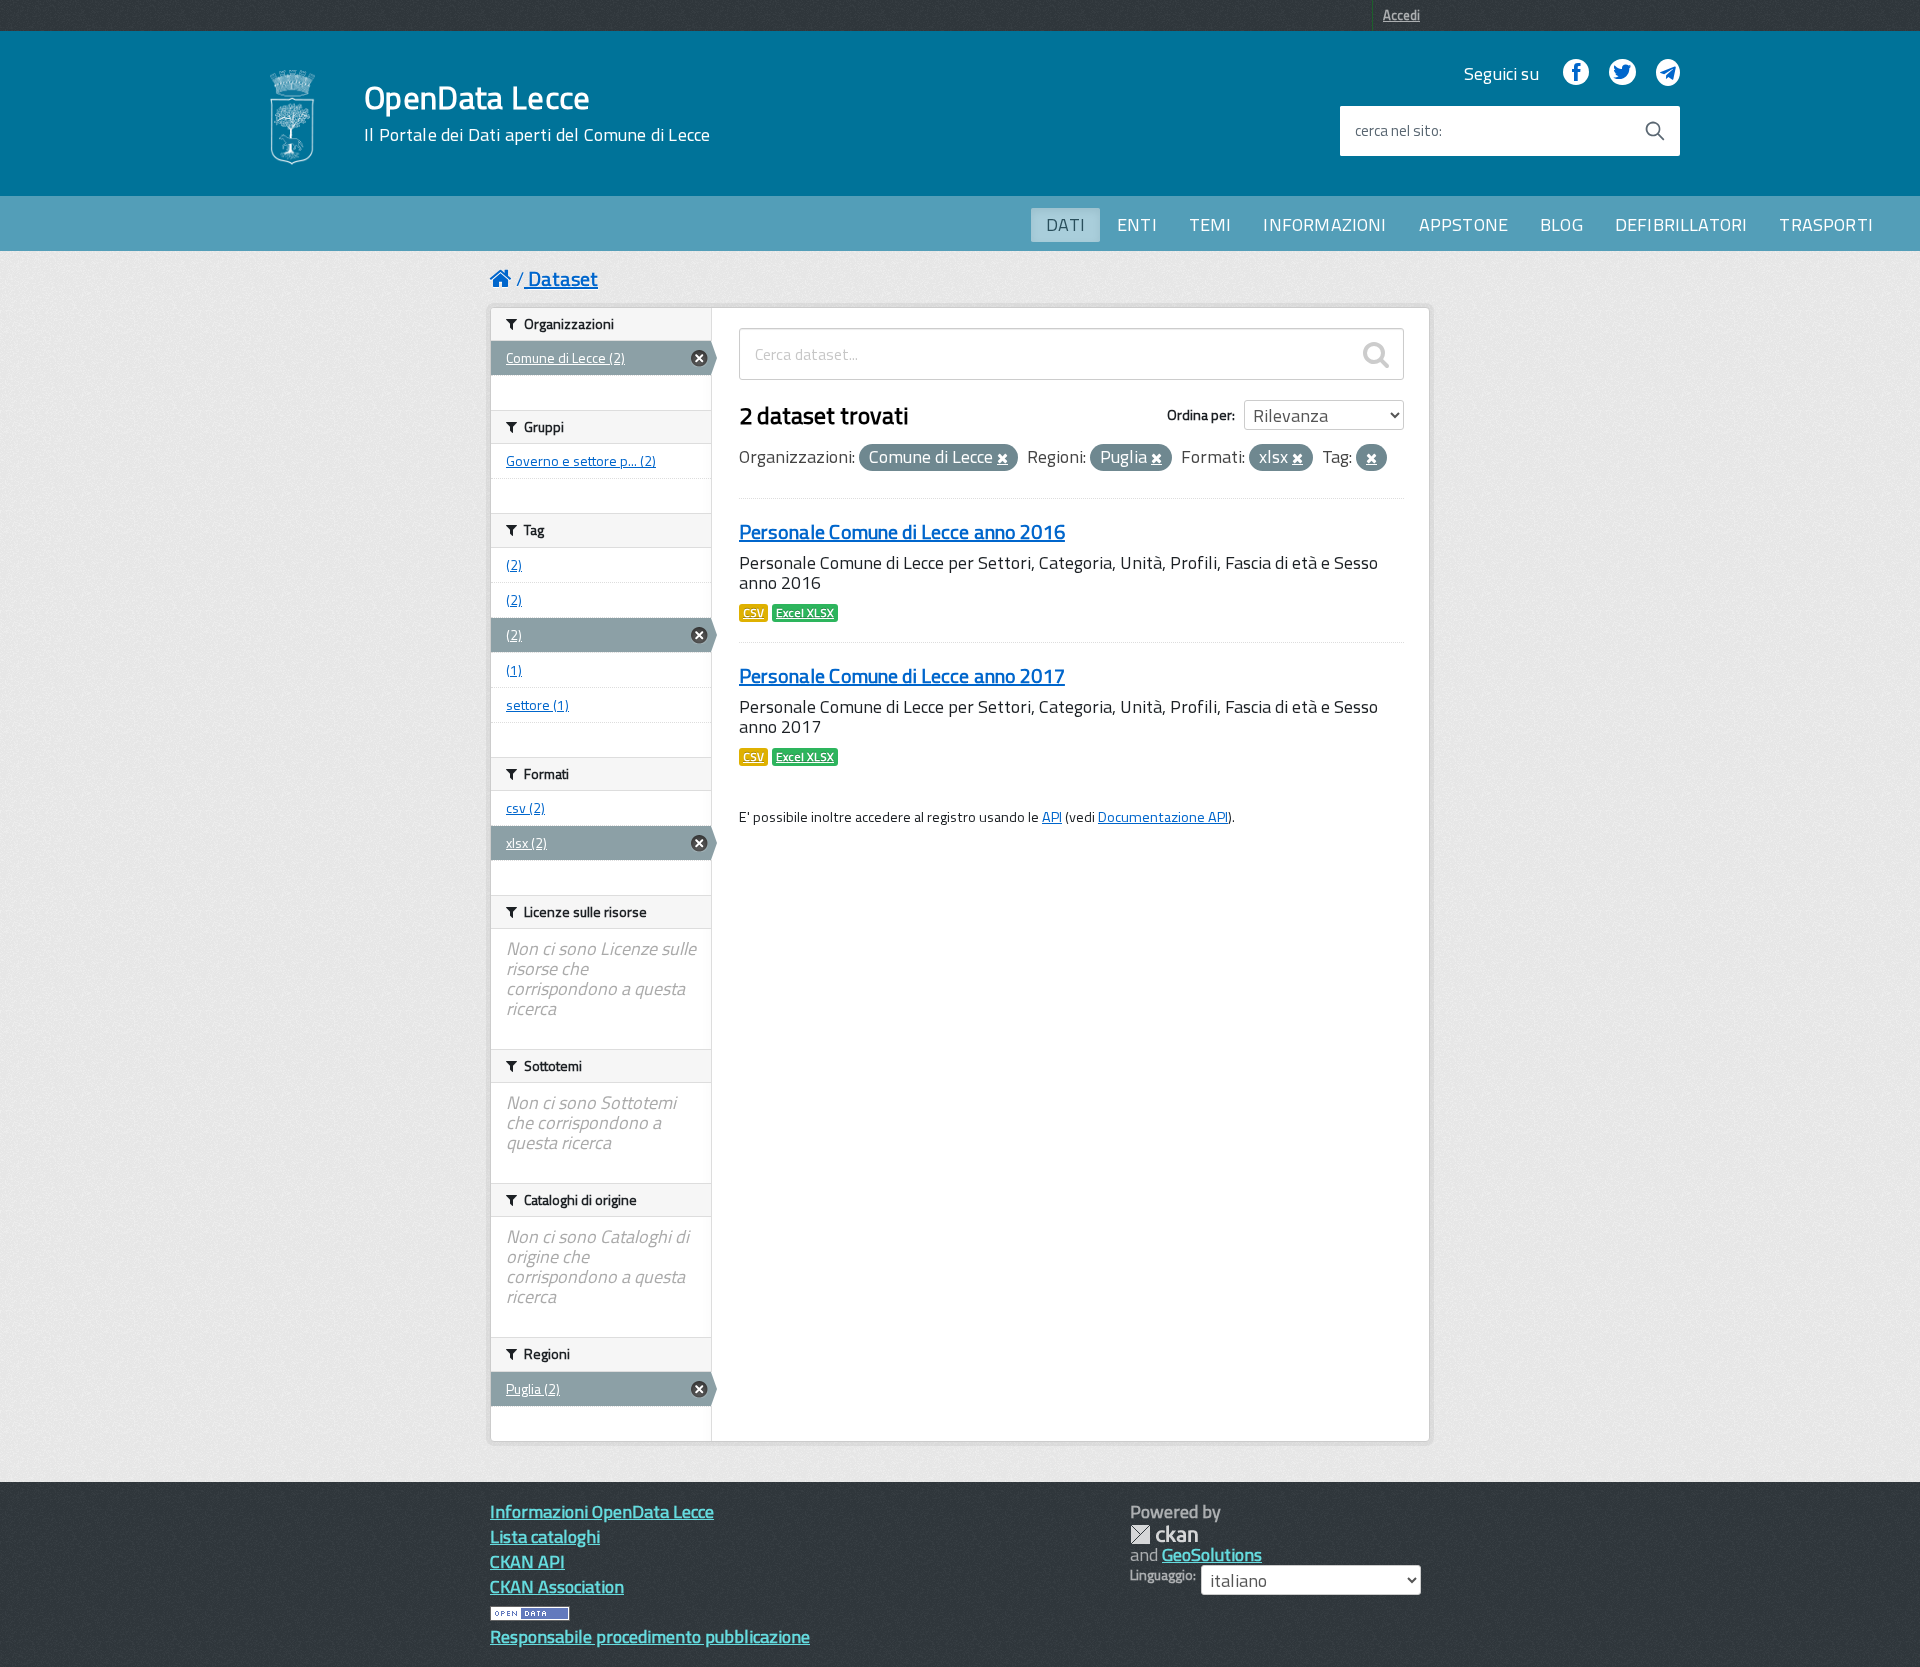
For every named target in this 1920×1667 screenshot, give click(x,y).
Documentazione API (1163, 817)
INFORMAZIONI (1324, 224)
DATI (1065, 224)
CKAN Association (557, 1586)
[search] (1376, 354)
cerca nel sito (1397, 131)
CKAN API (527, 1561)
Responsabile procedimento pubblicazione (650, 1636)
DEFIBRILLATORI (1681, 224)
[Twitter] (1622, 73)
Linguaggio (1161, 1575)
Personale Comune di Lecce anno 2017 (902, 675)
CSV (753, 613)
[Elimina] (1002, 459)
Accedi (1401, 15)
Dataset (563, 278)
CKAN (1164, 1534)
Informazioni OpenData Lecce (602, 1511)
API (1052, 817)
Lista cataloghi (545, 1536)
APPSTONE (1463, 224)
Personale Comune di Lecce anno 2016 (902, 531)
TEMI (1210, 224)
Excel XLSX (805, 613)
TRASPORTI (1826, 224)
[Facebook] (1576, 73)
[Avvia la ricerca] (1655, 131)
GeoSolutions (1212, 1554)
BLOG (1561, 224)
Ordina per (1199, 414)
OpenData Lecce (537, 113)
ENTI (1137, 224)
